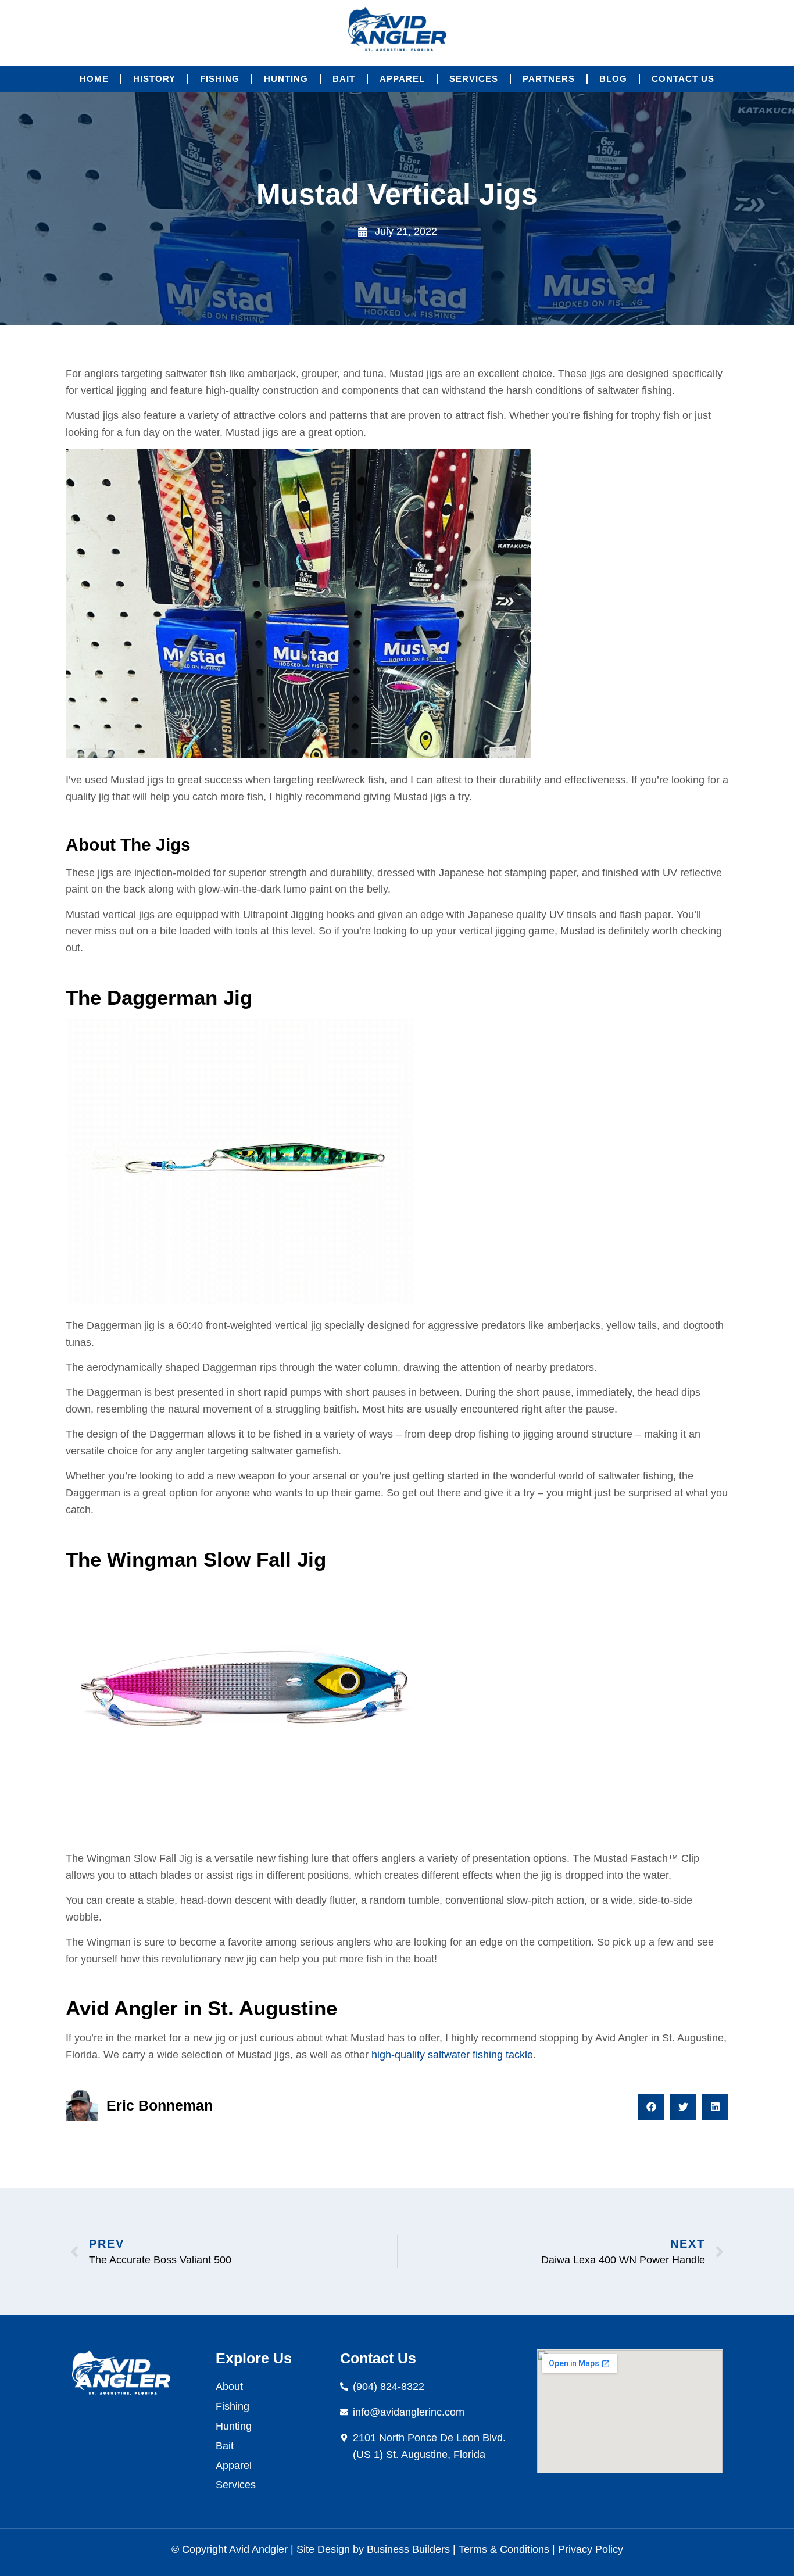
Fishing (220, 79)
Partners (549, 79)
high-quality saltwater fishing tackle (452, 2055)
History (154, 79)
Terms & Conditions (504, 2549)
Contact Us (683, 79)
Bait (344, 79)
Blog (613, 79)
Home (94, 79)
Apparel (402, 79)
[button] (651, 2107)
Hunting (286, 79)
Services (474, 79)
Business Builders (408, 2549)
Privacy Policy (589, 2549)
